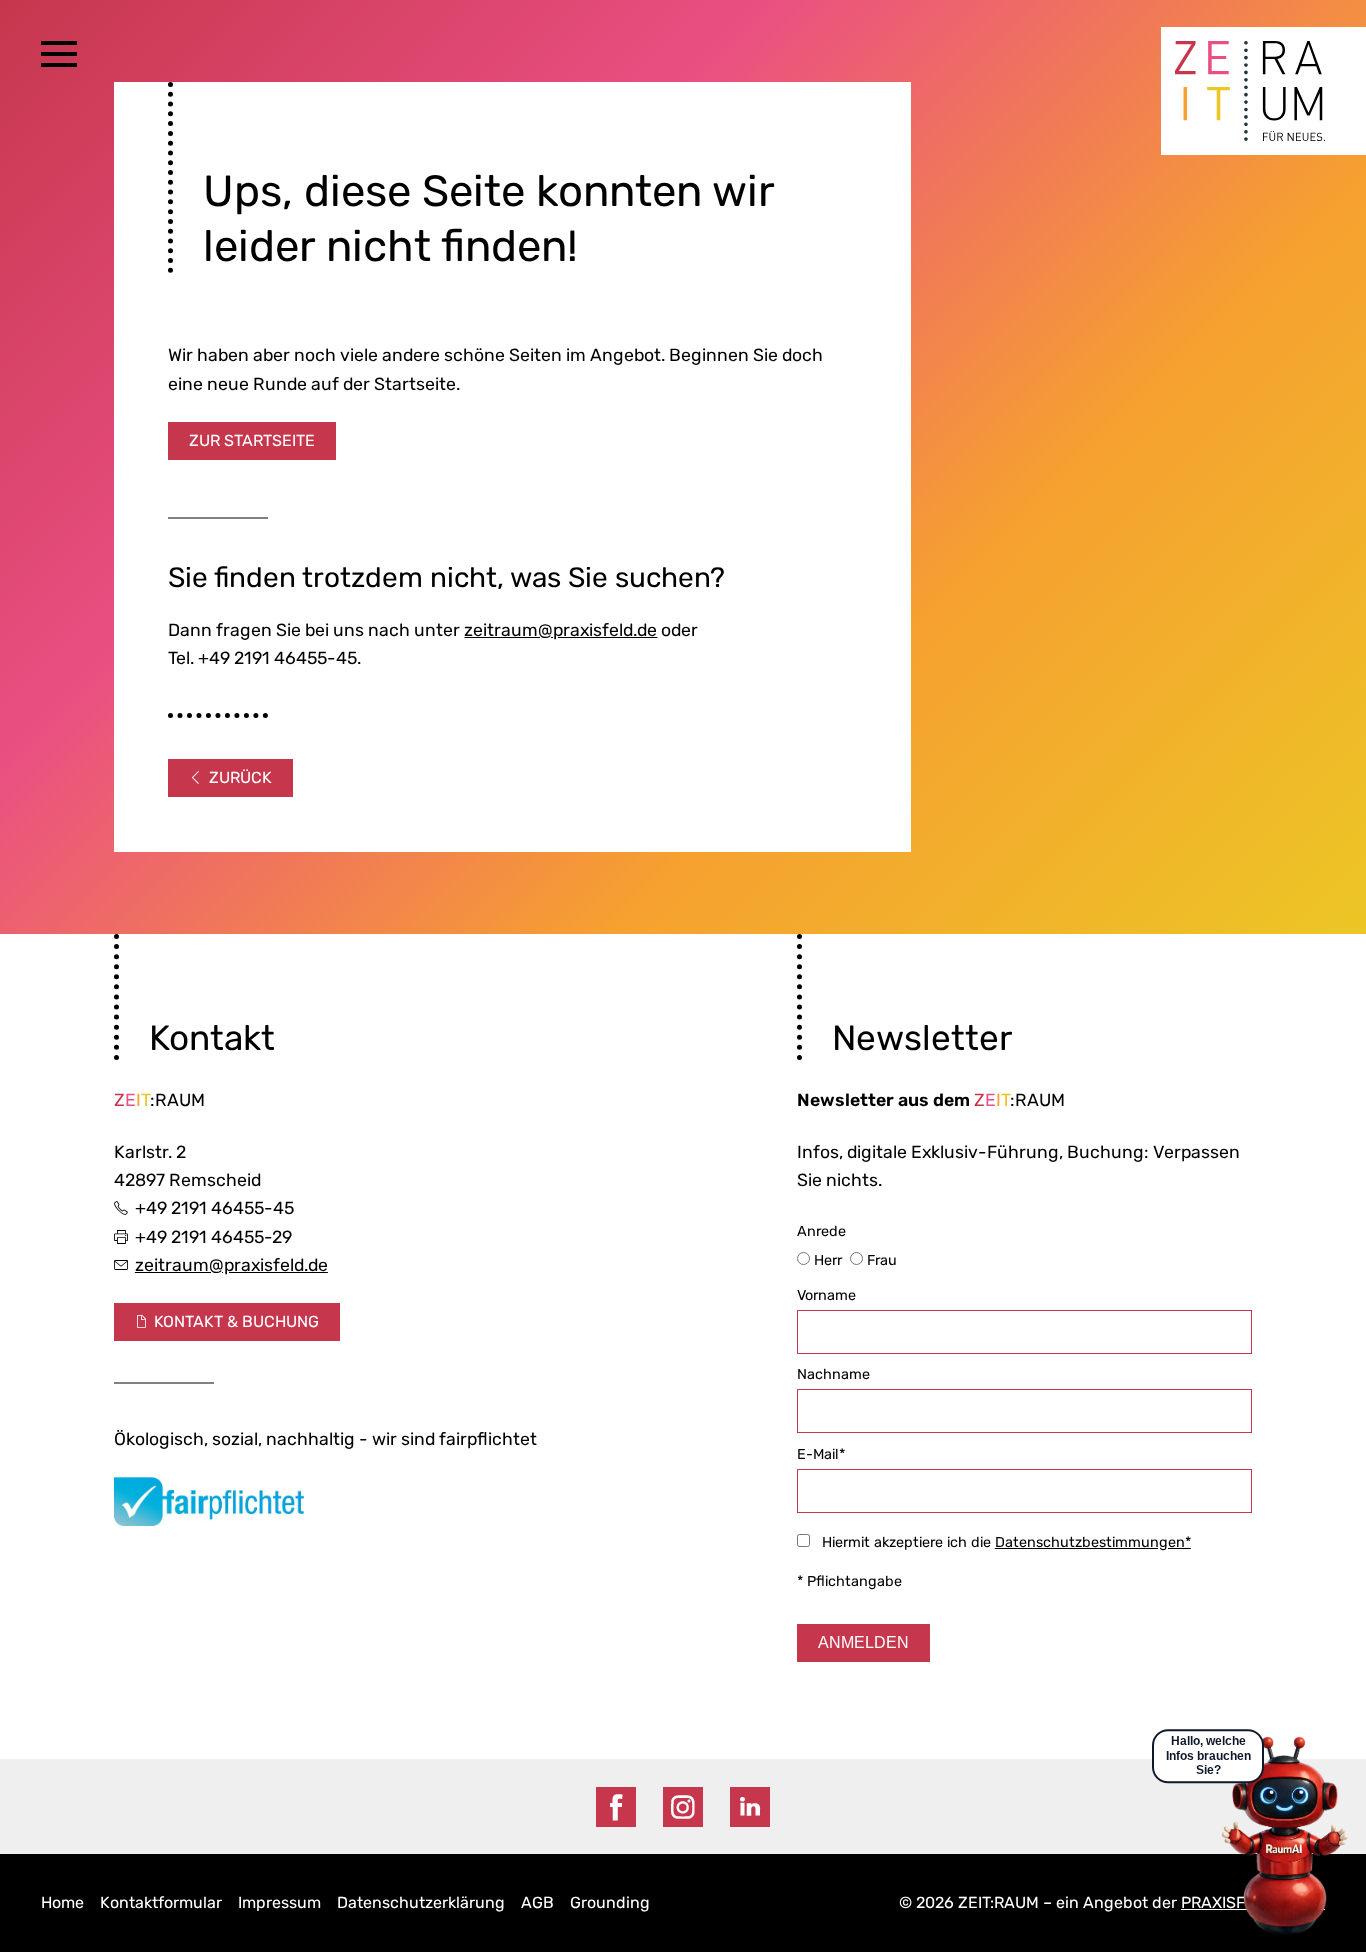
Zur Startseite (252, 440)
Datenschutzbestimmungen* (1093, 1542)
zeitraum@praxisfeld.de (560, 630)
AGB (537, 1902)
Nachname (833, 1374)
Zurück (240, 777)
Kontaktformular (161, 1902)
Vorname (826, 1295)
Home (62, 1902)
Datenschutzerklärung (421, 1902)
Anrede (849, 1245)
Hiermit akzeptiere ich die (1000, 1542)
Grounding (610, 1902)
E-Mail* (821, 1454)
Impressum (279, 1902)
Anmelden (863, 1642)
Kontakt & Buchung (236, 1321)
